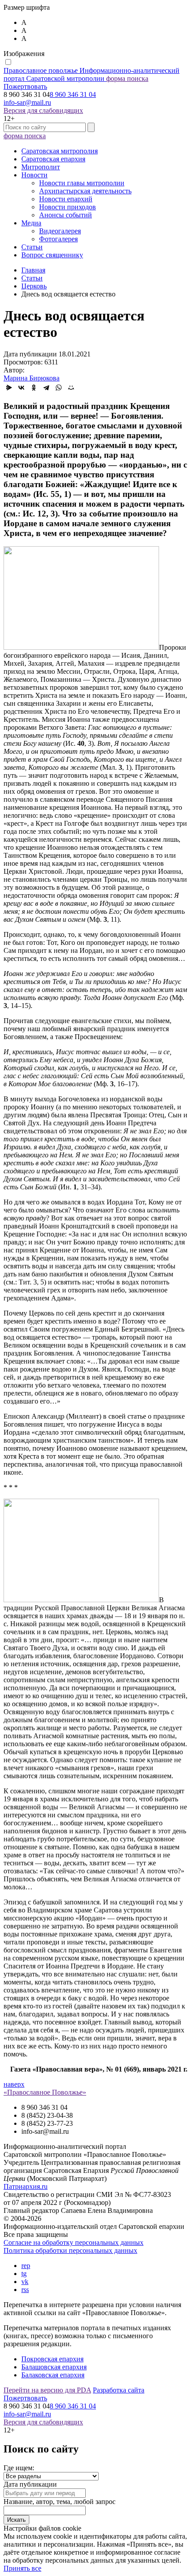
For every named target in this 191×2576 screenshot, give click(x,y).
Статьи (32, 247)
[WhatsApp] (59, 388)
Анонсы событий (66, 215)
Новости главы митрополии (82, 183)
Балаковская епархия (53, 2375)
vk (25, 2282)
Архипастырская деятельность (85, 191)
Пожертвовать (25, 86)
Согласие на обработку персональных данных (74, 2242)
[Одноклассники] (34, 388)
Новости (34, 175)
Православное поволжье (92, 74)
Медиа (31, 223)
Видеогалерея (60, 231)
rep (26, 2266)
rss (25, 2290)
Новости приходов (68, 207)
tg (24, 2274)
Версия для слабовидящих (43, 110)
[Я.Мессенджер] (9, 388)
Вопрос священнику (52, 255)
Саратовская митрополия (60, 151)
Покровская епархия (52, 2359)
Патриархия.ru (26, 2186)
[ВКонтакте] (21, 388)
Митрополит (41, 167)
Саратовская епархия (53, 159)
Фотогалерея (58, 239)
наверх (14, 2084)
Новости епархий (66, 199)
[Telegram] (46, 388)
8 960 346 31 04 (73, 94)
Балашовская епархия (54, 2367)
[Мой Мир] (71, 388)
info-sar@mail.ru (27, 102)
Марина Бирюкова (32, 378)
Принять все (22, 2568)
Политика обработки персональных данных (70, 2250)
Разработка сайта (119, 2390)
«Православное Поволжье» (45, 2092)
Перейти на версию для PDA (47, 2390)
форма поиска (127, 78)
